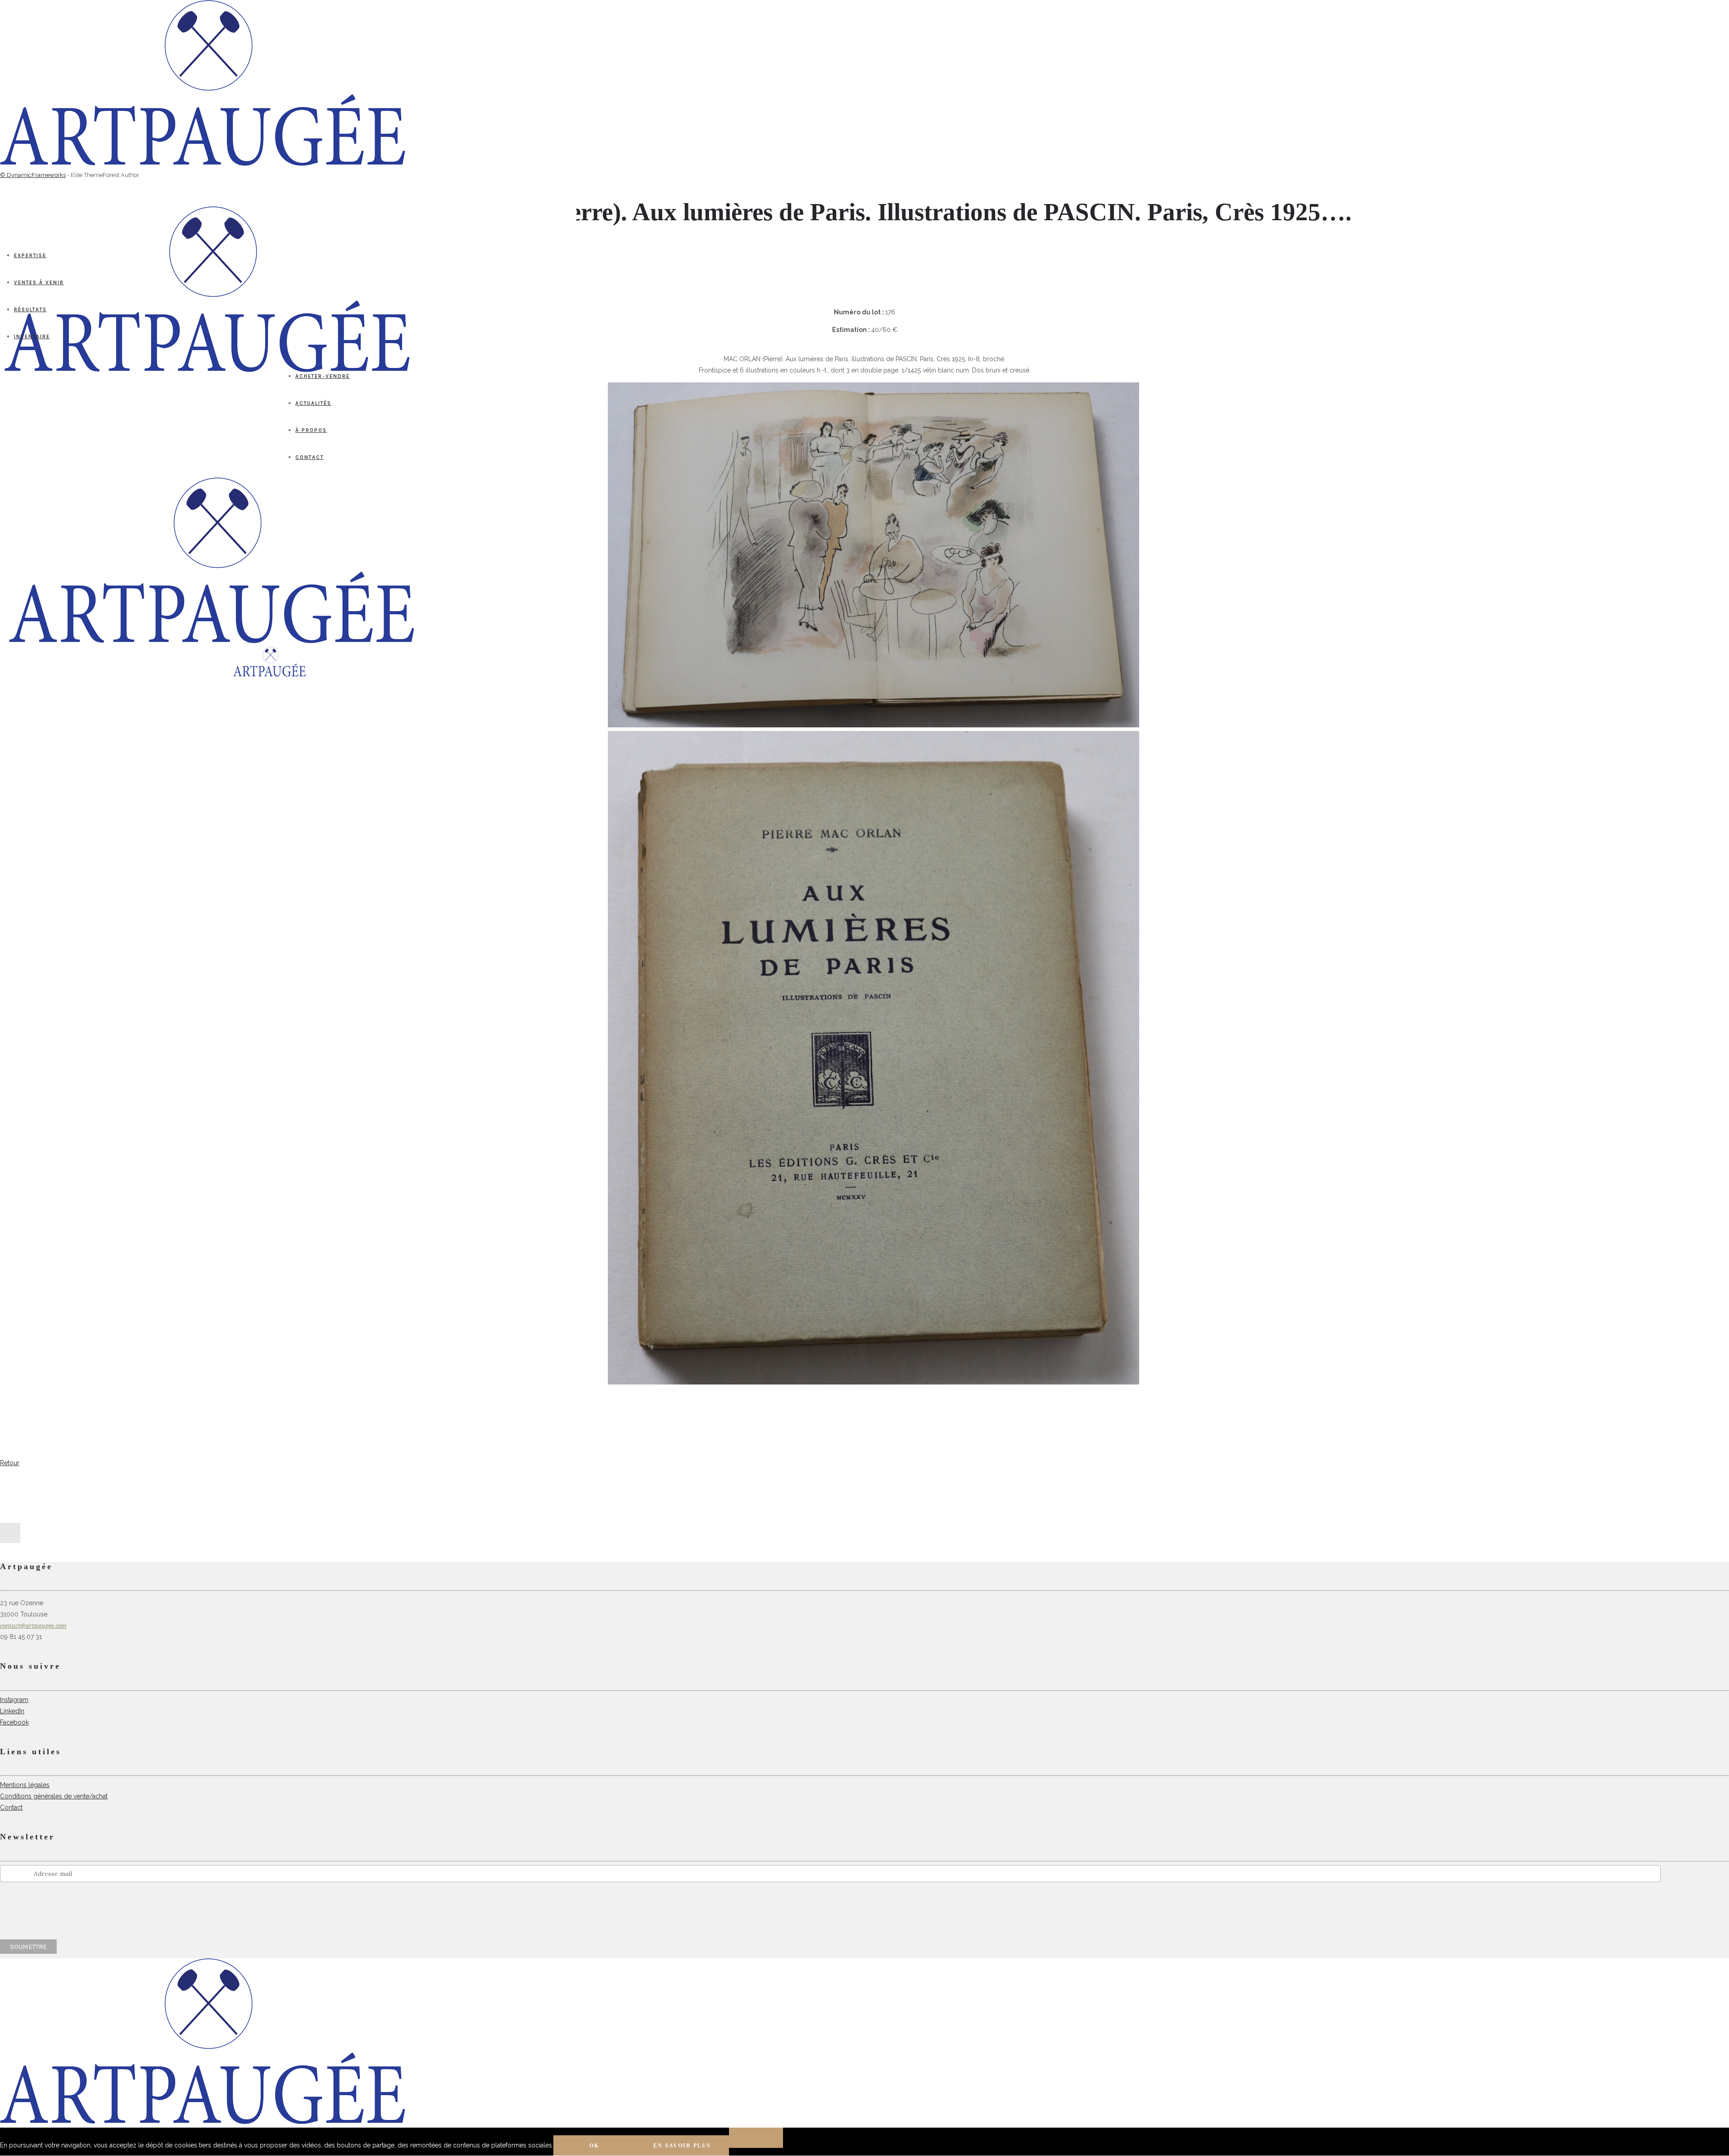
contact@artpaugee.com (33, 1626)
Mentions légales (25, 1785)
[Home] (212, 641)
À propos (311, 430)
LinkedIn (12, 1711)
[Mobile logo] (203, 2122)
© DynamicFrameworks (33, 175)
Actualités (313, 403)
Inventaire (32, 337)
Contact (310, 457)
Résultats (30, 310)
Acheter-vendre (323, 376)
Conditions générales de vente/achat (54, 1796)
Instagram (14, 1700)
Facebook (14, 1722)
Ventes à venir (39, 283)
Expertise (30, 256)
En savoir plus (682, 2146)
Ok (594, 2146)
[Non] (756, 2138)
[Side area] (203, 163)
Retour (10, 1463)
